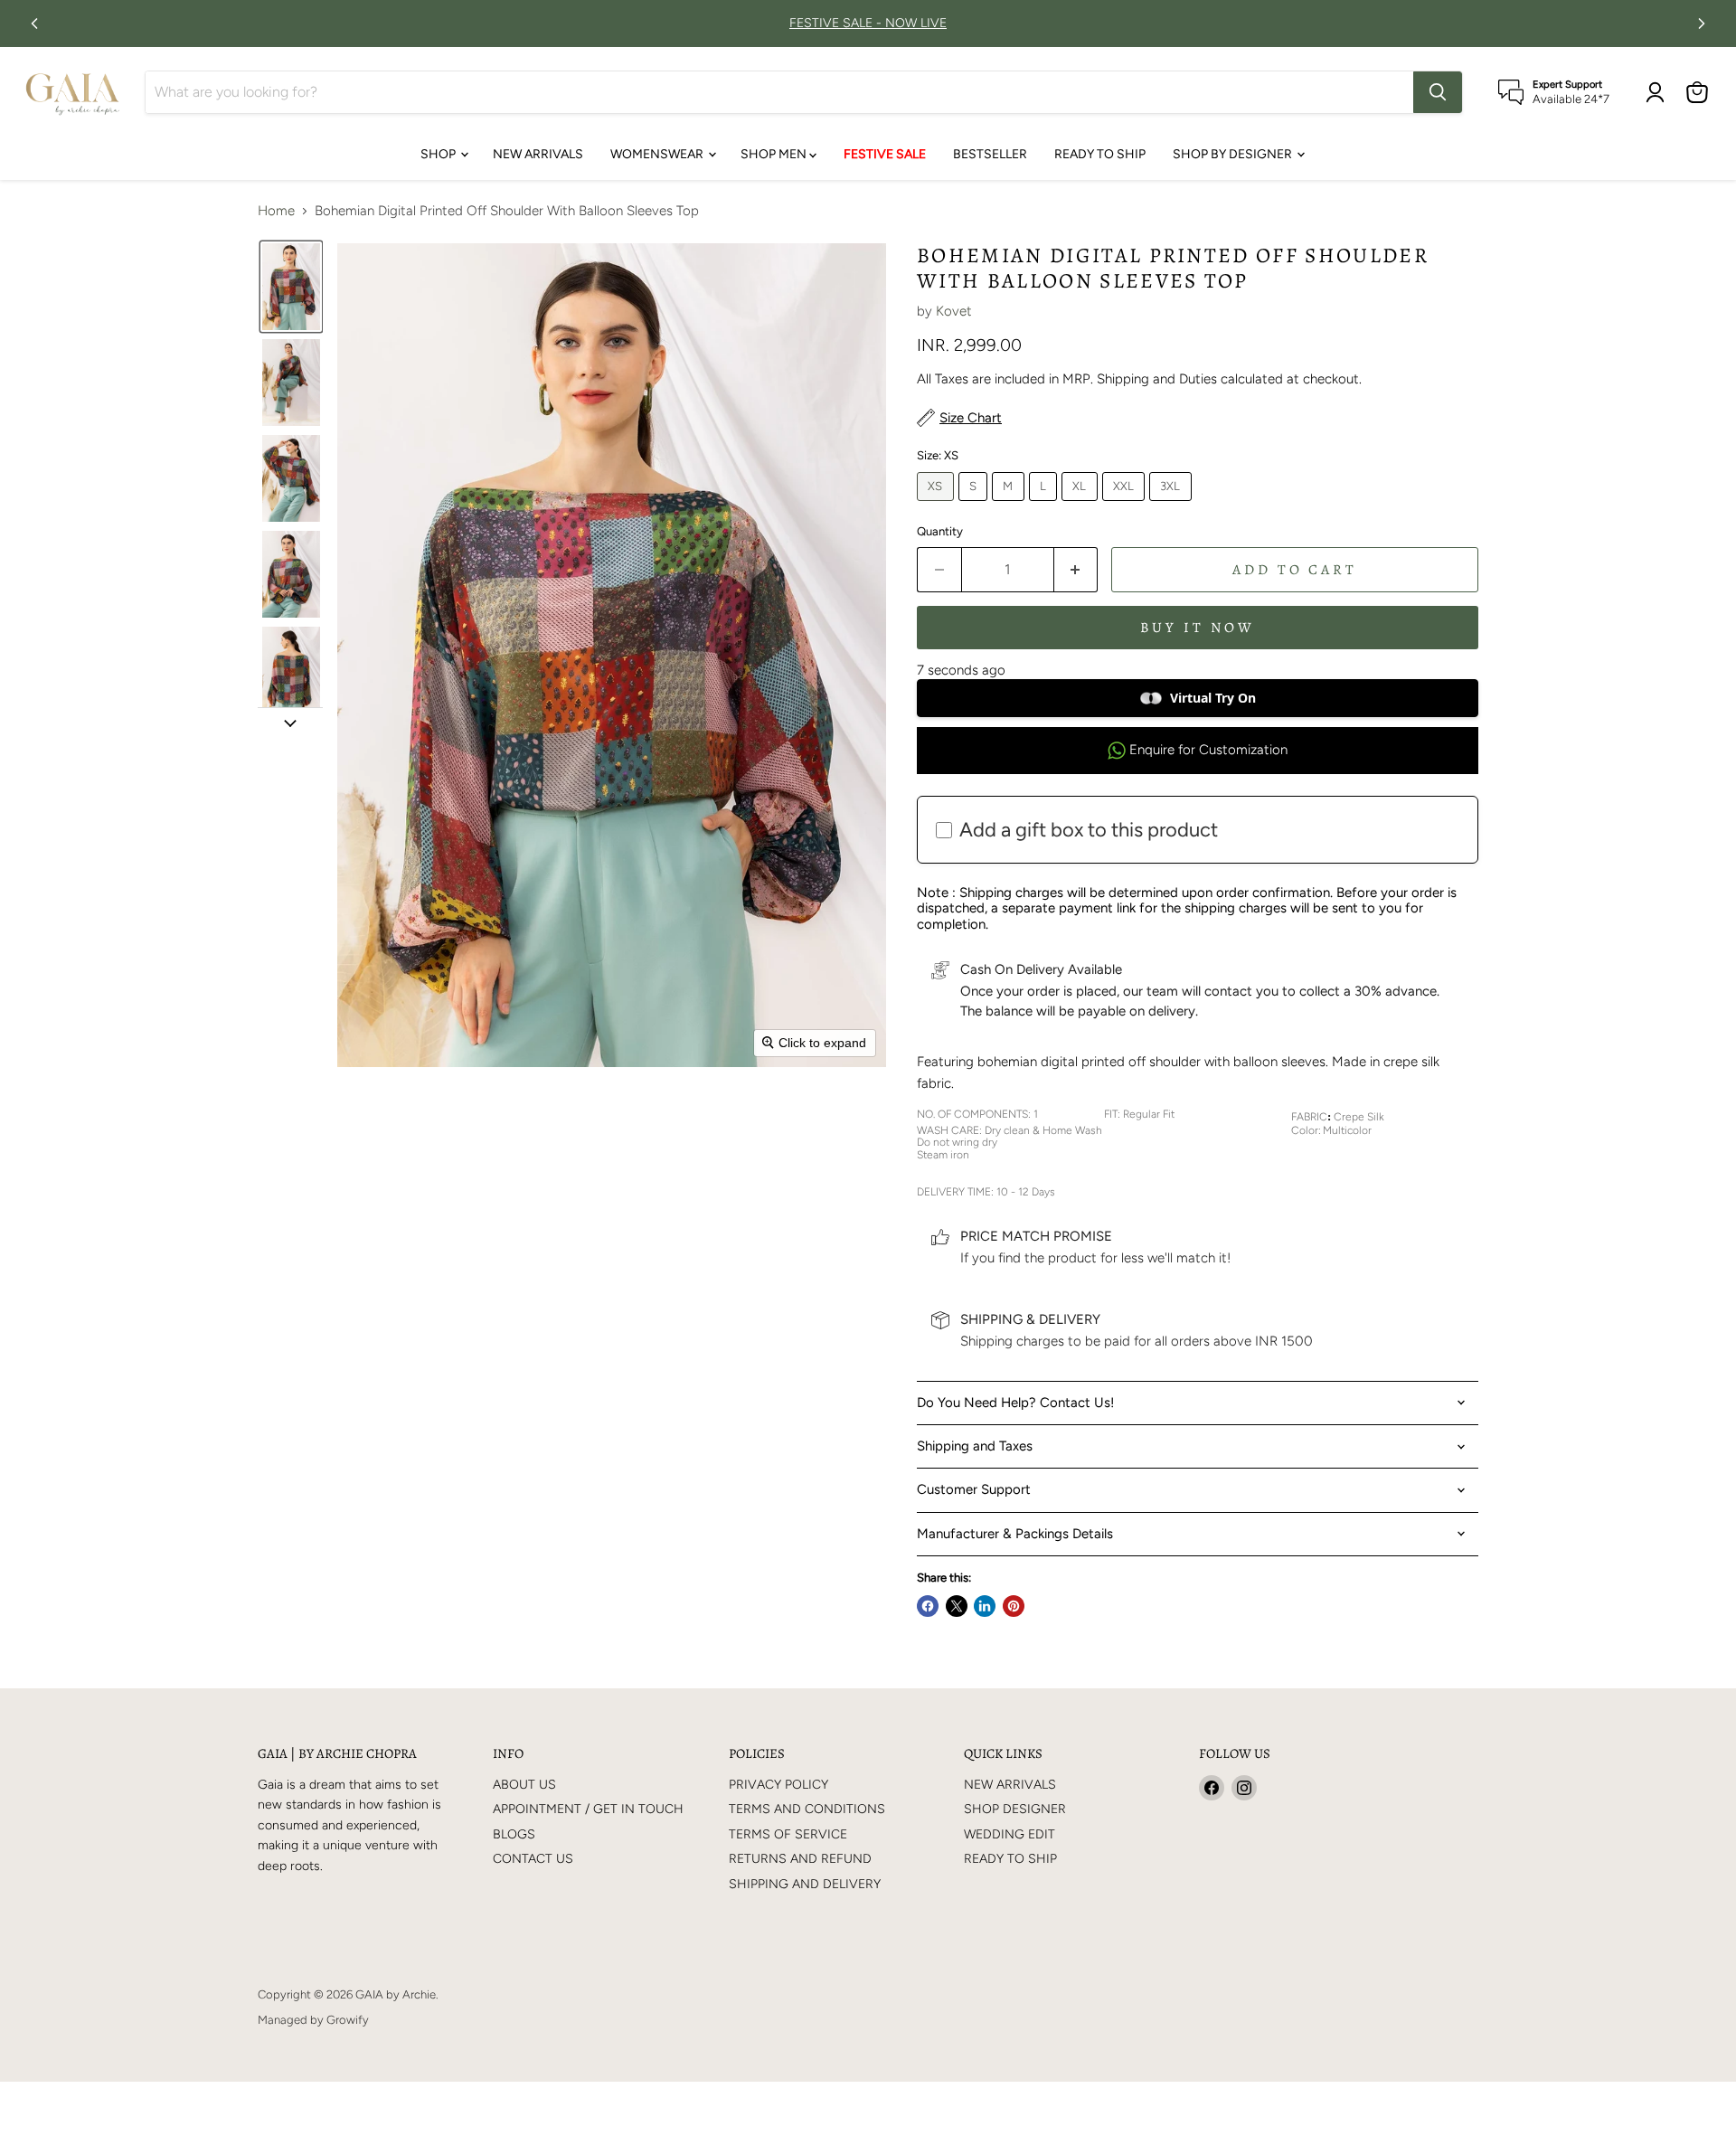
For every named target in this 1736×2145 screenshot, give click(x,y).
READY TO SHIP (1100, 154)
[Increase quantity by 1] (1076, 570)
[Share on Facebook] (928, 1606)
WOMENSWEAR (658, 154)
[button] (291, 287)
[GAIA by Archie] (73, 92)
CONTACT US (533, 1859)
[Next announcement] (1702, 24)
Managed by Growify (313, 2020)
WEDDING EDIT (1010, 1834)
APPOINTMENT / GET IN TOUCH (588, 1809)
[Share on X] (957, 1606)
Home (276, 211)
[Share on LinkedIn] (985, 1606)
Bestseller (990, 154)
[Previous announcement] (34, 24)
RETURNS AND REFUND (800, 1859)
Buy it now (1198, 627)
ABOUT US (524, 1785)
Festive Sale (885, 154)
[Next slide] (290, 722)
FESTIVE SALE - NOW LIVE (868, 24)
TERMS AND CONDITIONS (807, 1809)
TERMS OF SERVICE (788, 1834)
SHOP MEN (775, 154)
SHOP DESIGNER (1015, 1809)
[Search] (1438, 92)
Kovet (954, 311)
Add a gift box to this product (1089, 830)
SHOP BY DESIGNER (1234, 154)
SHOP (439, 154)
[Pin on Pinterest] (1014, 1606)
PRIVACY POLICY (778, 1785)
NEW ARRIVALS (538, 154)
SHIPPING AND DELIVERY (805, 1884)
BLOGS (514, 1834)
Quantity (940, 531)
